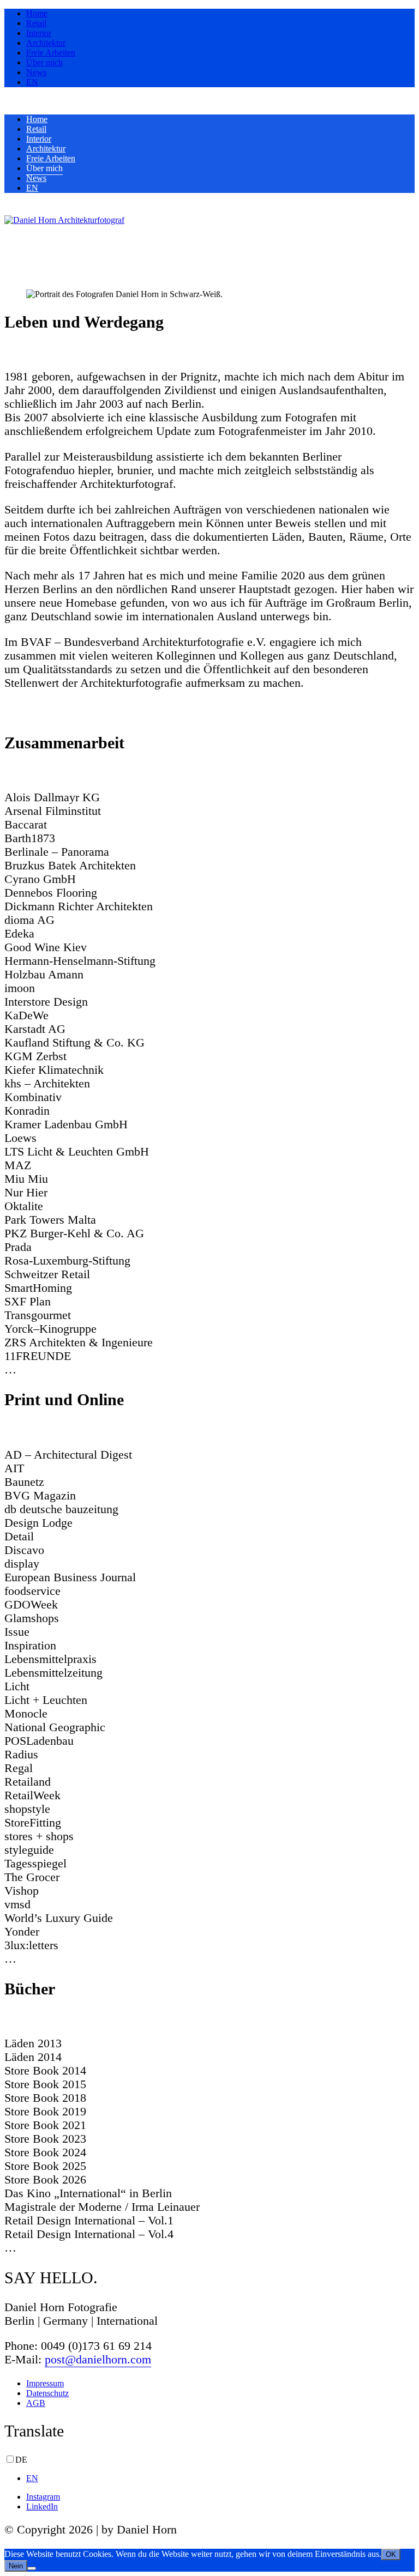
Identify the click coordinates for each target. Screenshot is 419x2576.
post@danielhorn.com (98, 2360)
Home (37, 13)
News (36, 72)
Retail (36, 23)
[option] (220, 2478)
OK (391, 2554)
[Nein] (32, 2568)
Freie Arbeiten (51, 53)
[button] (12, 230)
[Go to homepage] (64, 220)
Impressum (45, 2383)
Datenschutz (47, 2393)
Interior (39, 33)
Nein (16, 2566)
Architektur (46, 43)
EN (32, 82)
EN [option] (32, 2478)
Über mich (44, 62)
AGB (36, 2403)
